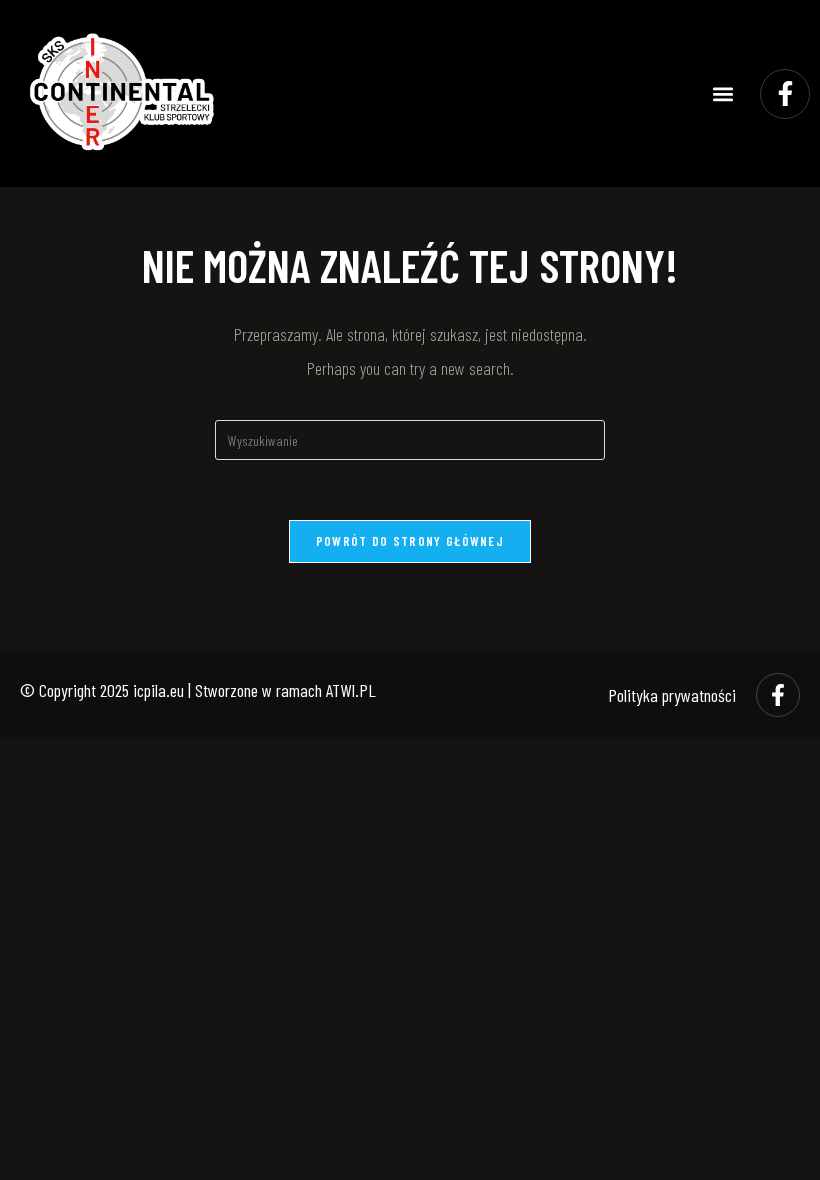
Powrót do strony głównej (410, 541)
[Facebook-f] (785, 94)
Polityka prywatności (672, 695)
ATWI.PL (351, 690)
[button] (723, 93)
